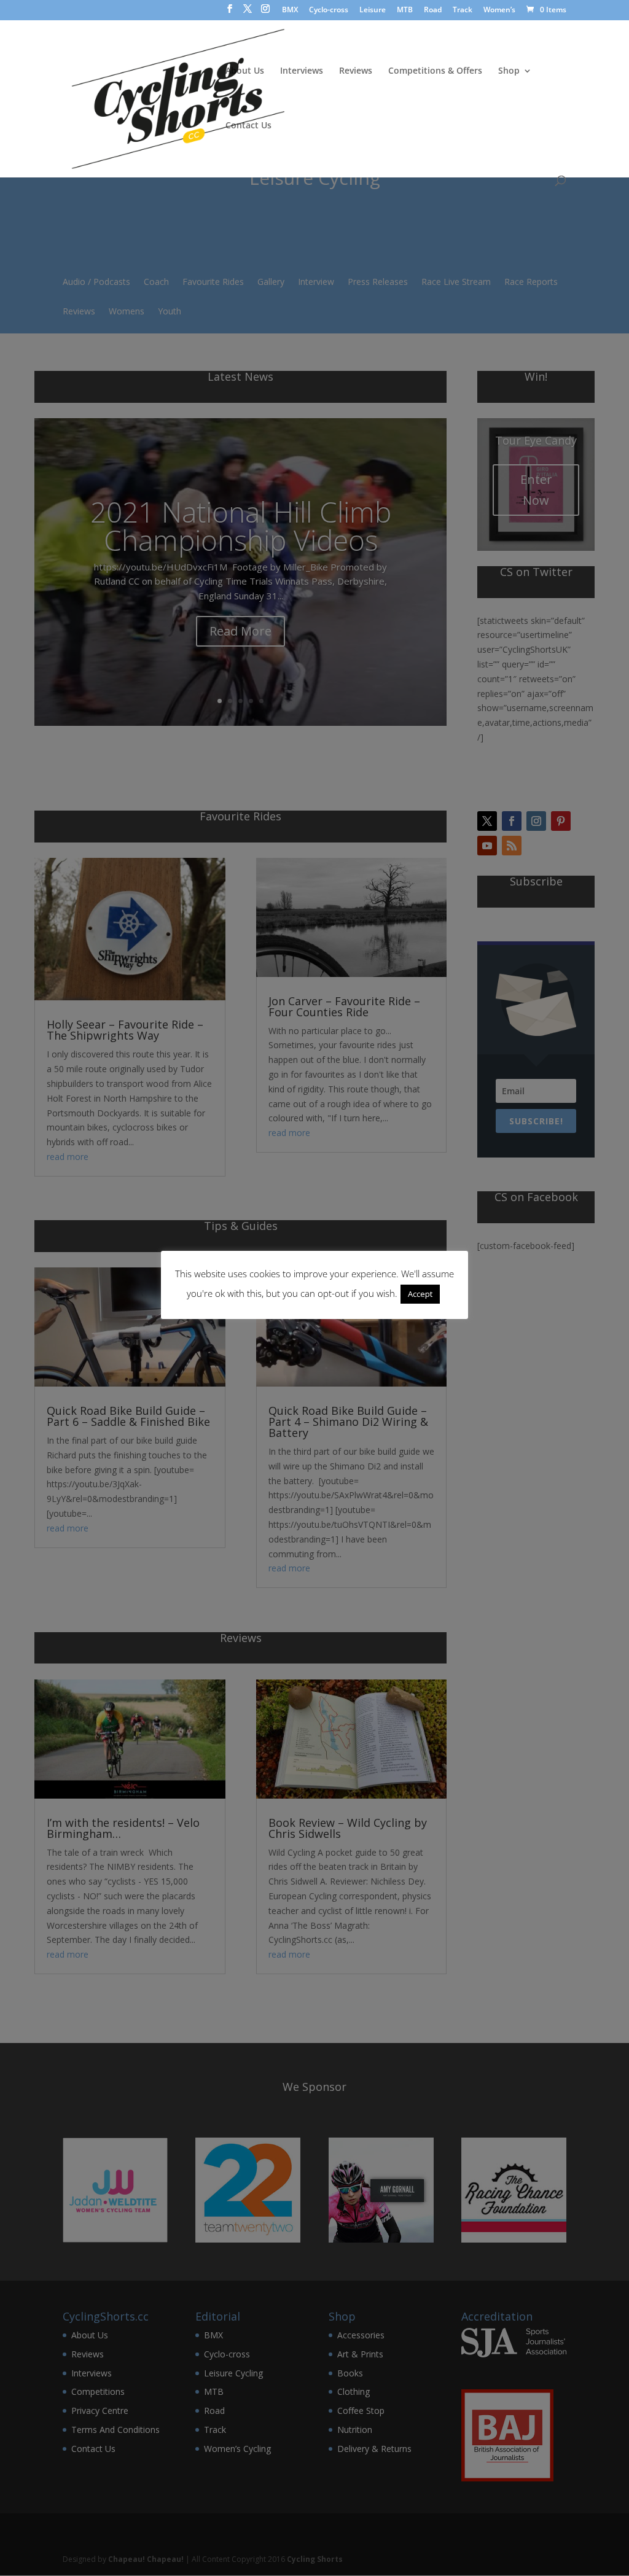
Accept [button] (420, 1294)
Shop (509, 71)
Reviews (356, 71)
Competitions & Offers (435, 71)
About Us (245, 71)
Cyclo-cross (329, 10)
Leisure (373, 10)
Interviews (302, 71)
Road (433, 10)
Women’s (499, 10)
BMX (290, 10)
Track (463, 10)
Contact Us (248, 126)
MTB (405, 10)
